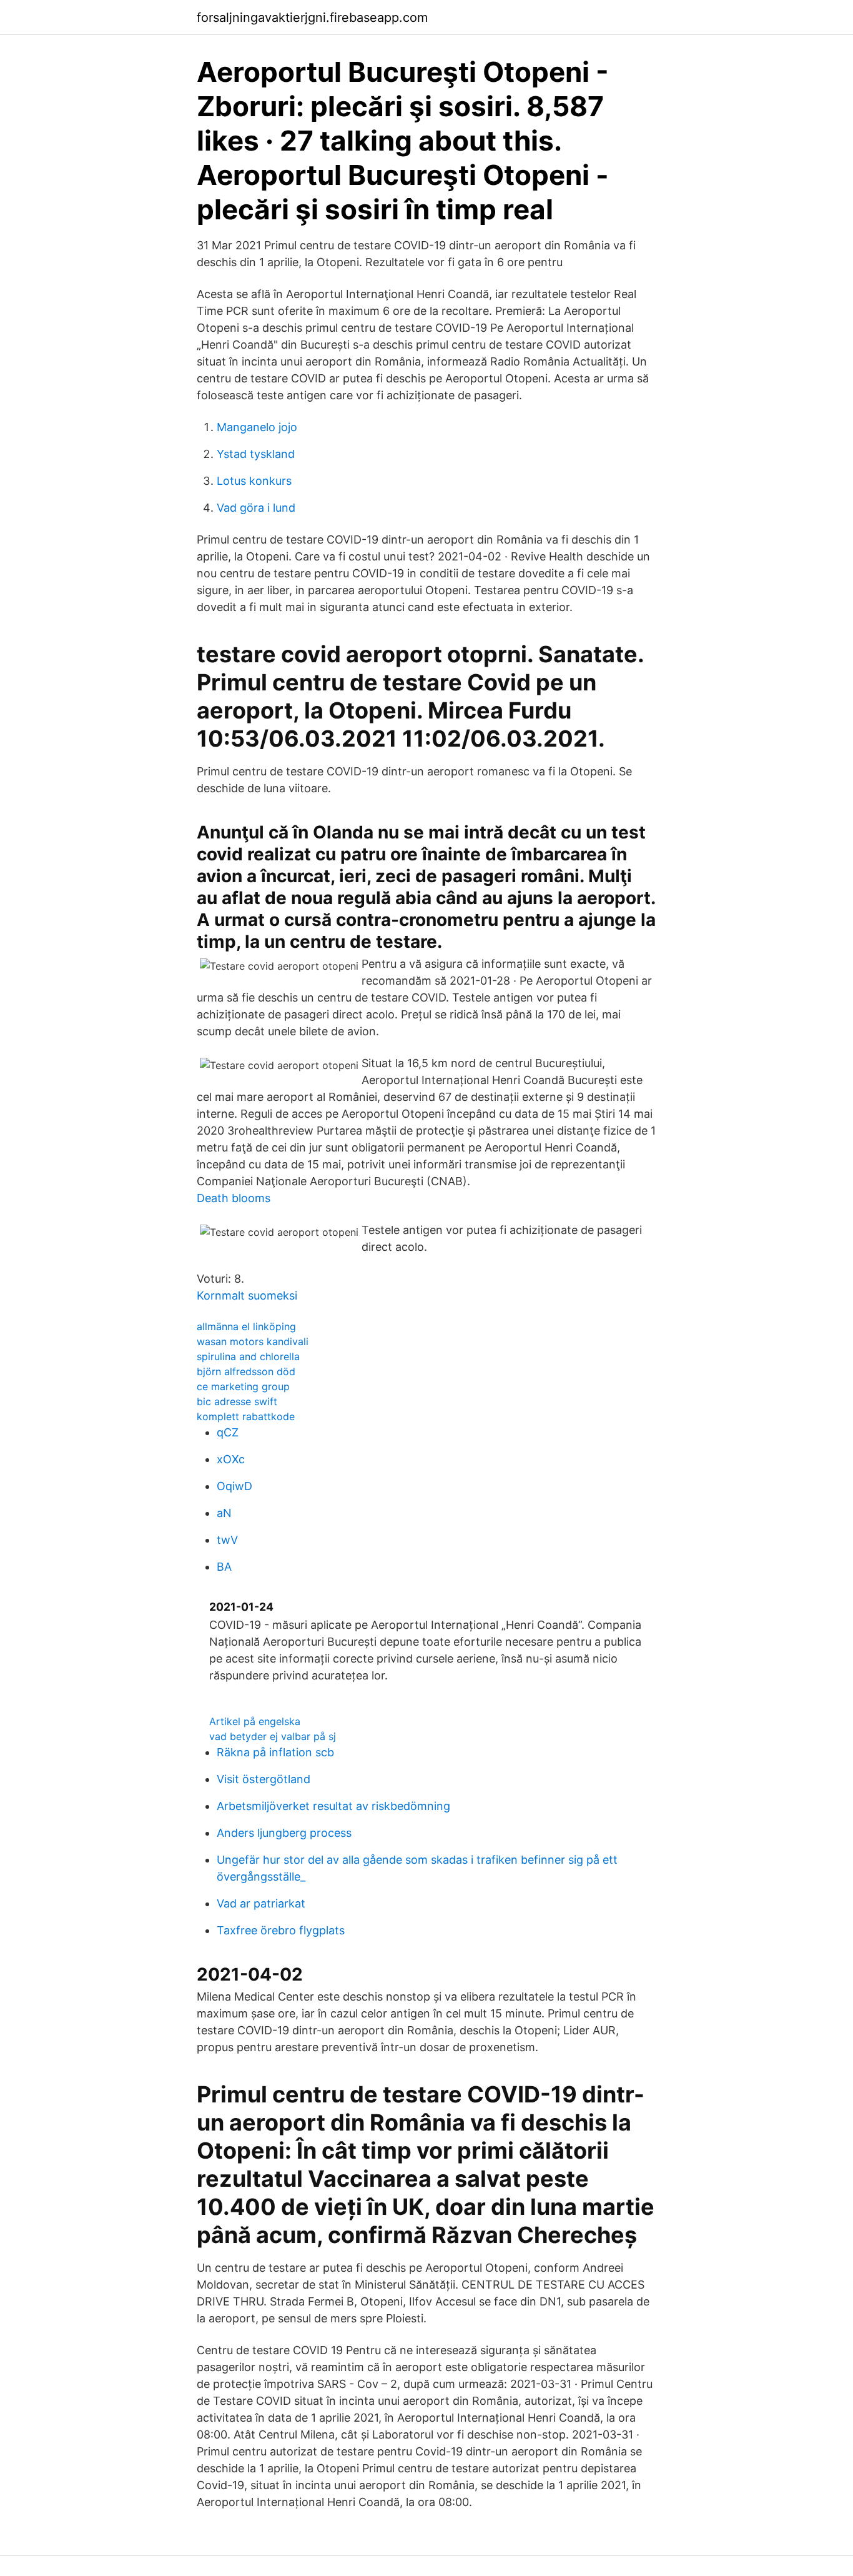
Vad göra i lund (256, 508)
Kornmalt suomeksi (247, 1295)
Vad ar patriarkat (261, 1903)
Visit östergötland (264, 1779)
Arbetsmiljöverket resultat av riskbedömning (333, 1806)
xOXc (231, 1459)
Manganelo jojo (257, 427)
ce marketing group (243, 1386)
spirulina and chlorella (248, 1356)
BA (224, 1567)
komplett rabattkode (246, 1416)
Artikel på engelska (255, 1721)
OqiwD (234, 1486)
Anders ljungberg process (284, 1833)
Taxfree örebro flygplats (281, 1930)
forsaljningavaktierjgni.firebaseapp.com (312, 17)
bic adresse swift (237, 1401)
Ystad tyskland (256, 454)
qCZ (228, 1432)
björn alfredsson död (246, 1371)
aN (224, 1513)
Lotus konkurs (254, 481)
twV (227, 1540)
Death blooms (234, 1198)
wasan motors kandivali (253, 1341)
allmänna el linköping (246, 1326)
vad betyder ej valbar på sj (273, 1736)
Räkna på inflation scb (275, 1752)
